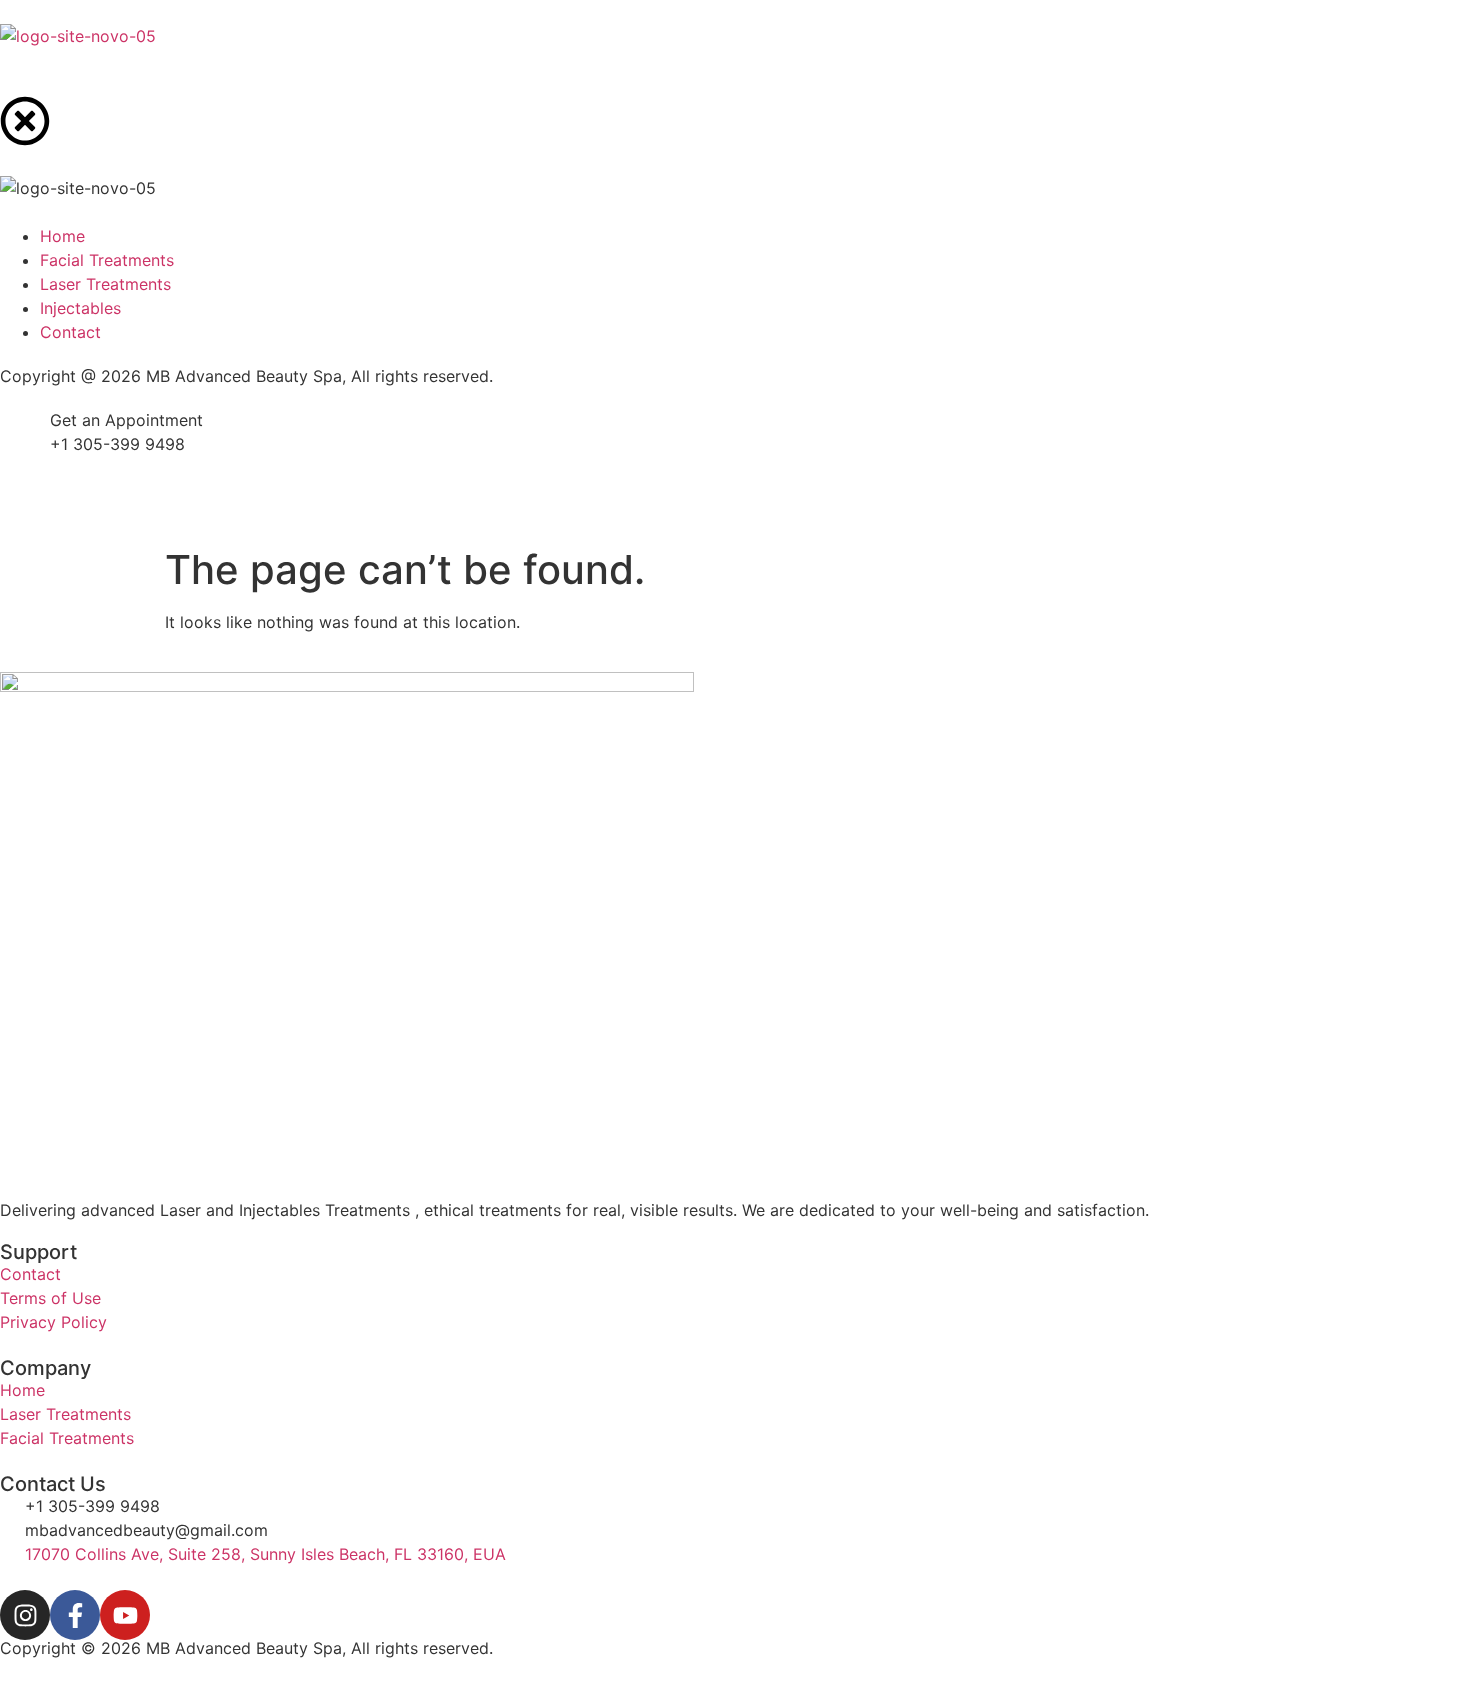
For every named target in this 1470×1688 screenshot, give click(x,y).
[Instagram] (25, 1615)
